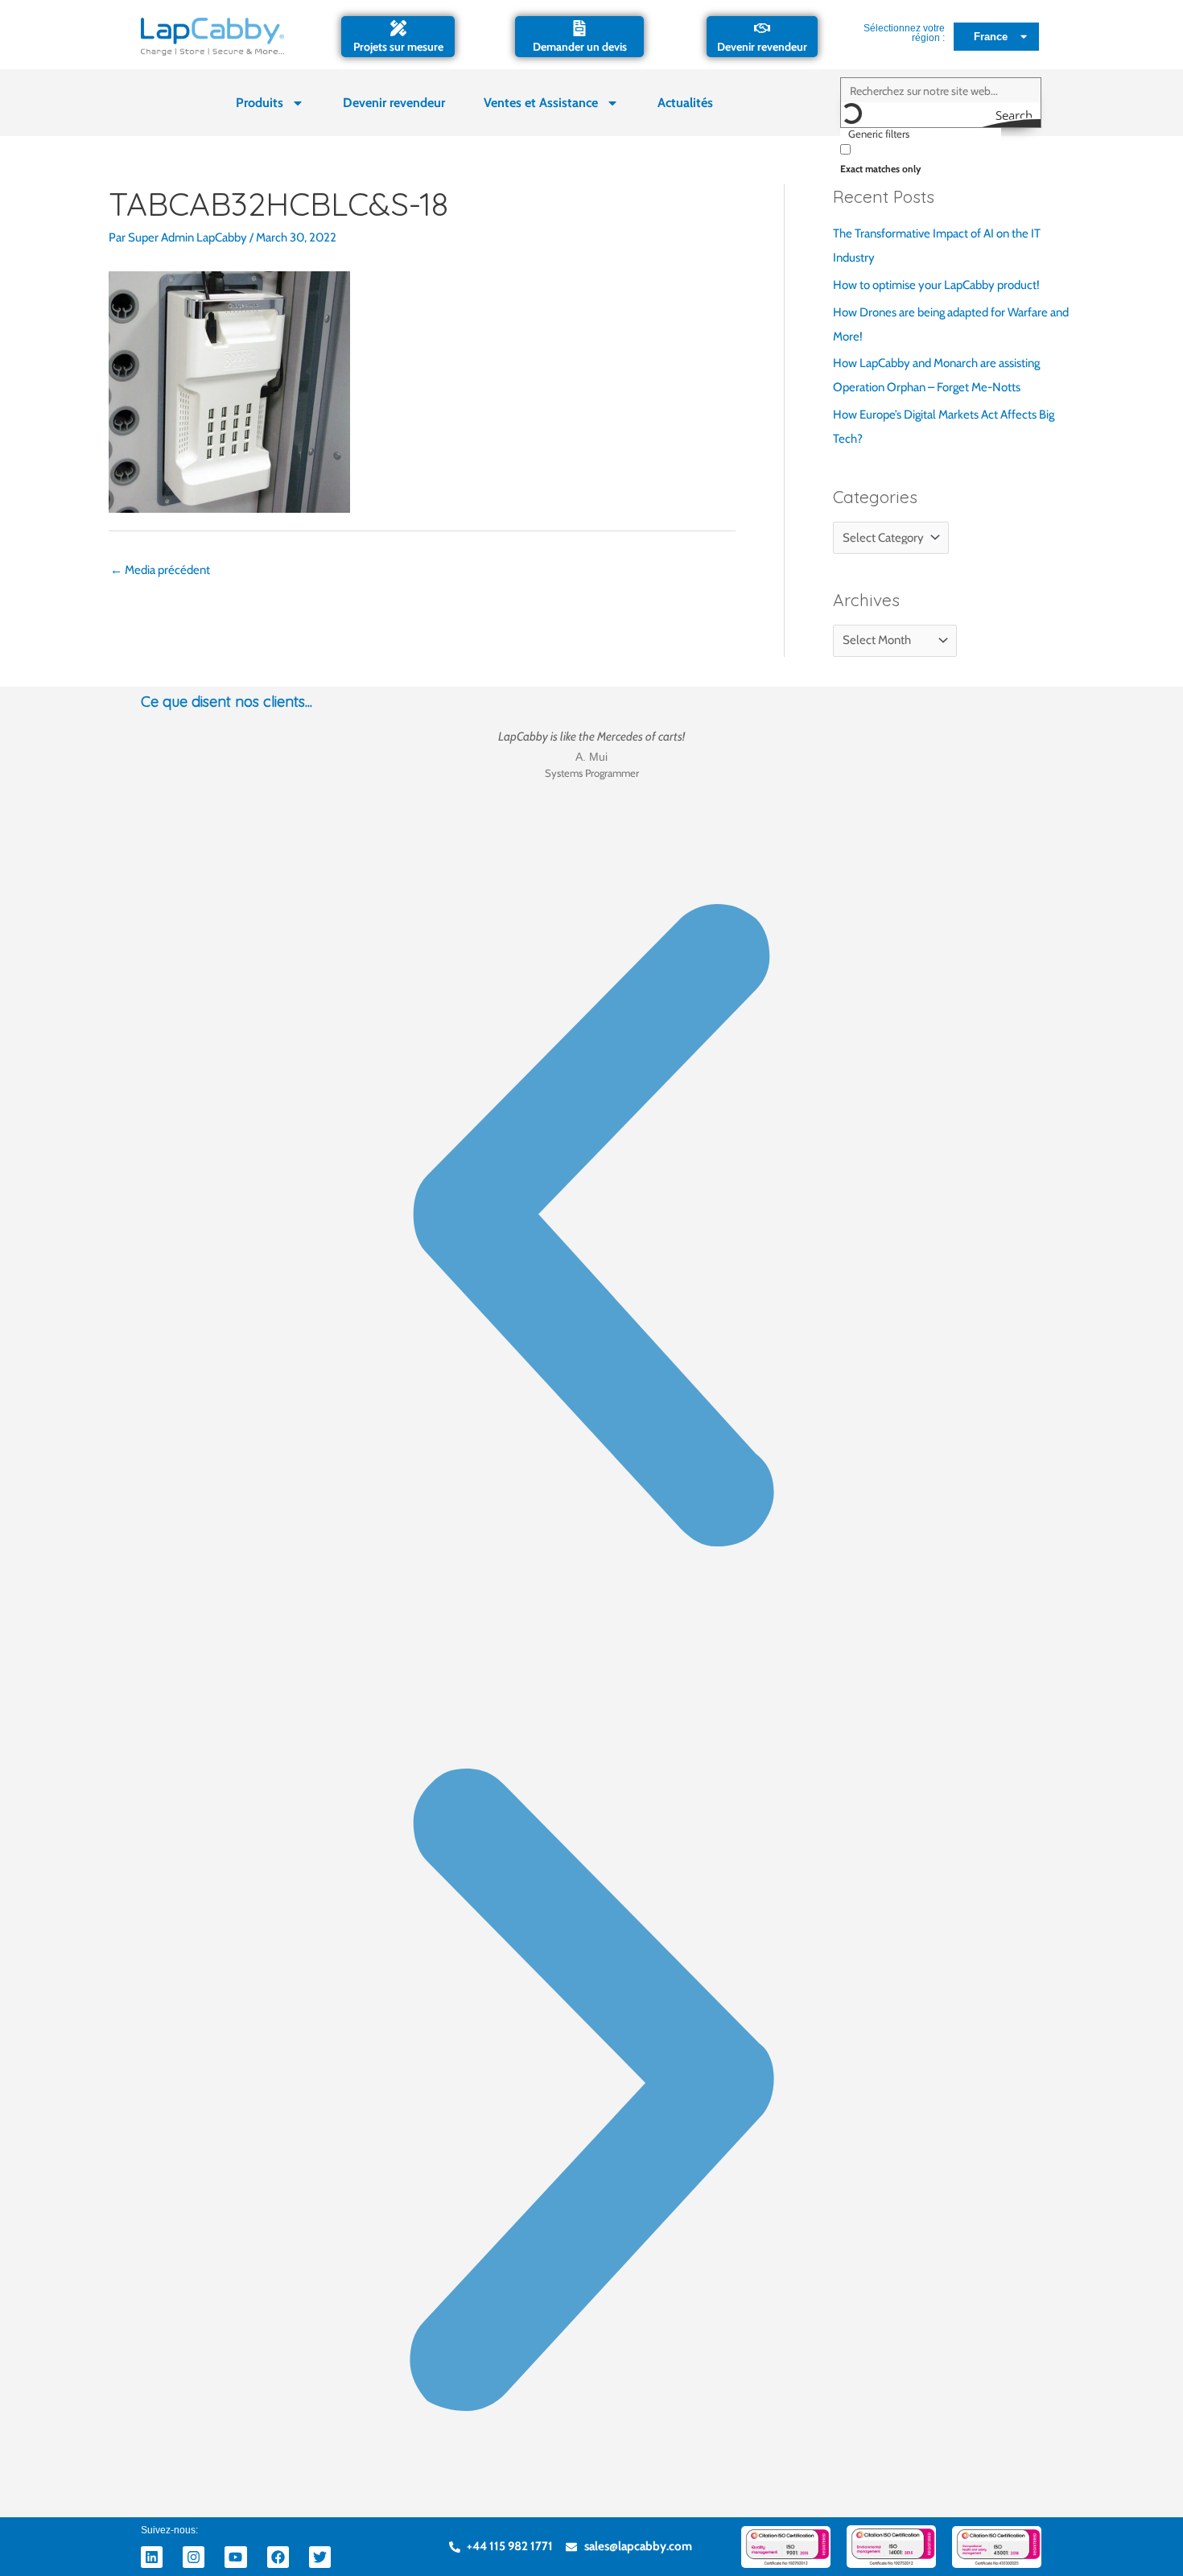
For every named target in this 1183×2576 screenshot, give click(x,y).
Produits (260, 103)
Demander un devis (580, 47)
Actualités (685, 103)
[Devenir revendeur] (762, 28)
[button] (591, 1229)
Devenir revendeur (762, 47)
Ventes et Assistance (541, 103)
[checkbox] (921, 157)
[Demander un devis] (579, 28)
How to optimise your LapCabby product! (936, 285)
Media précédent (160, 570)
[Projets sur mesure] (398, 28)
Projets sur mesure (398, 47)
